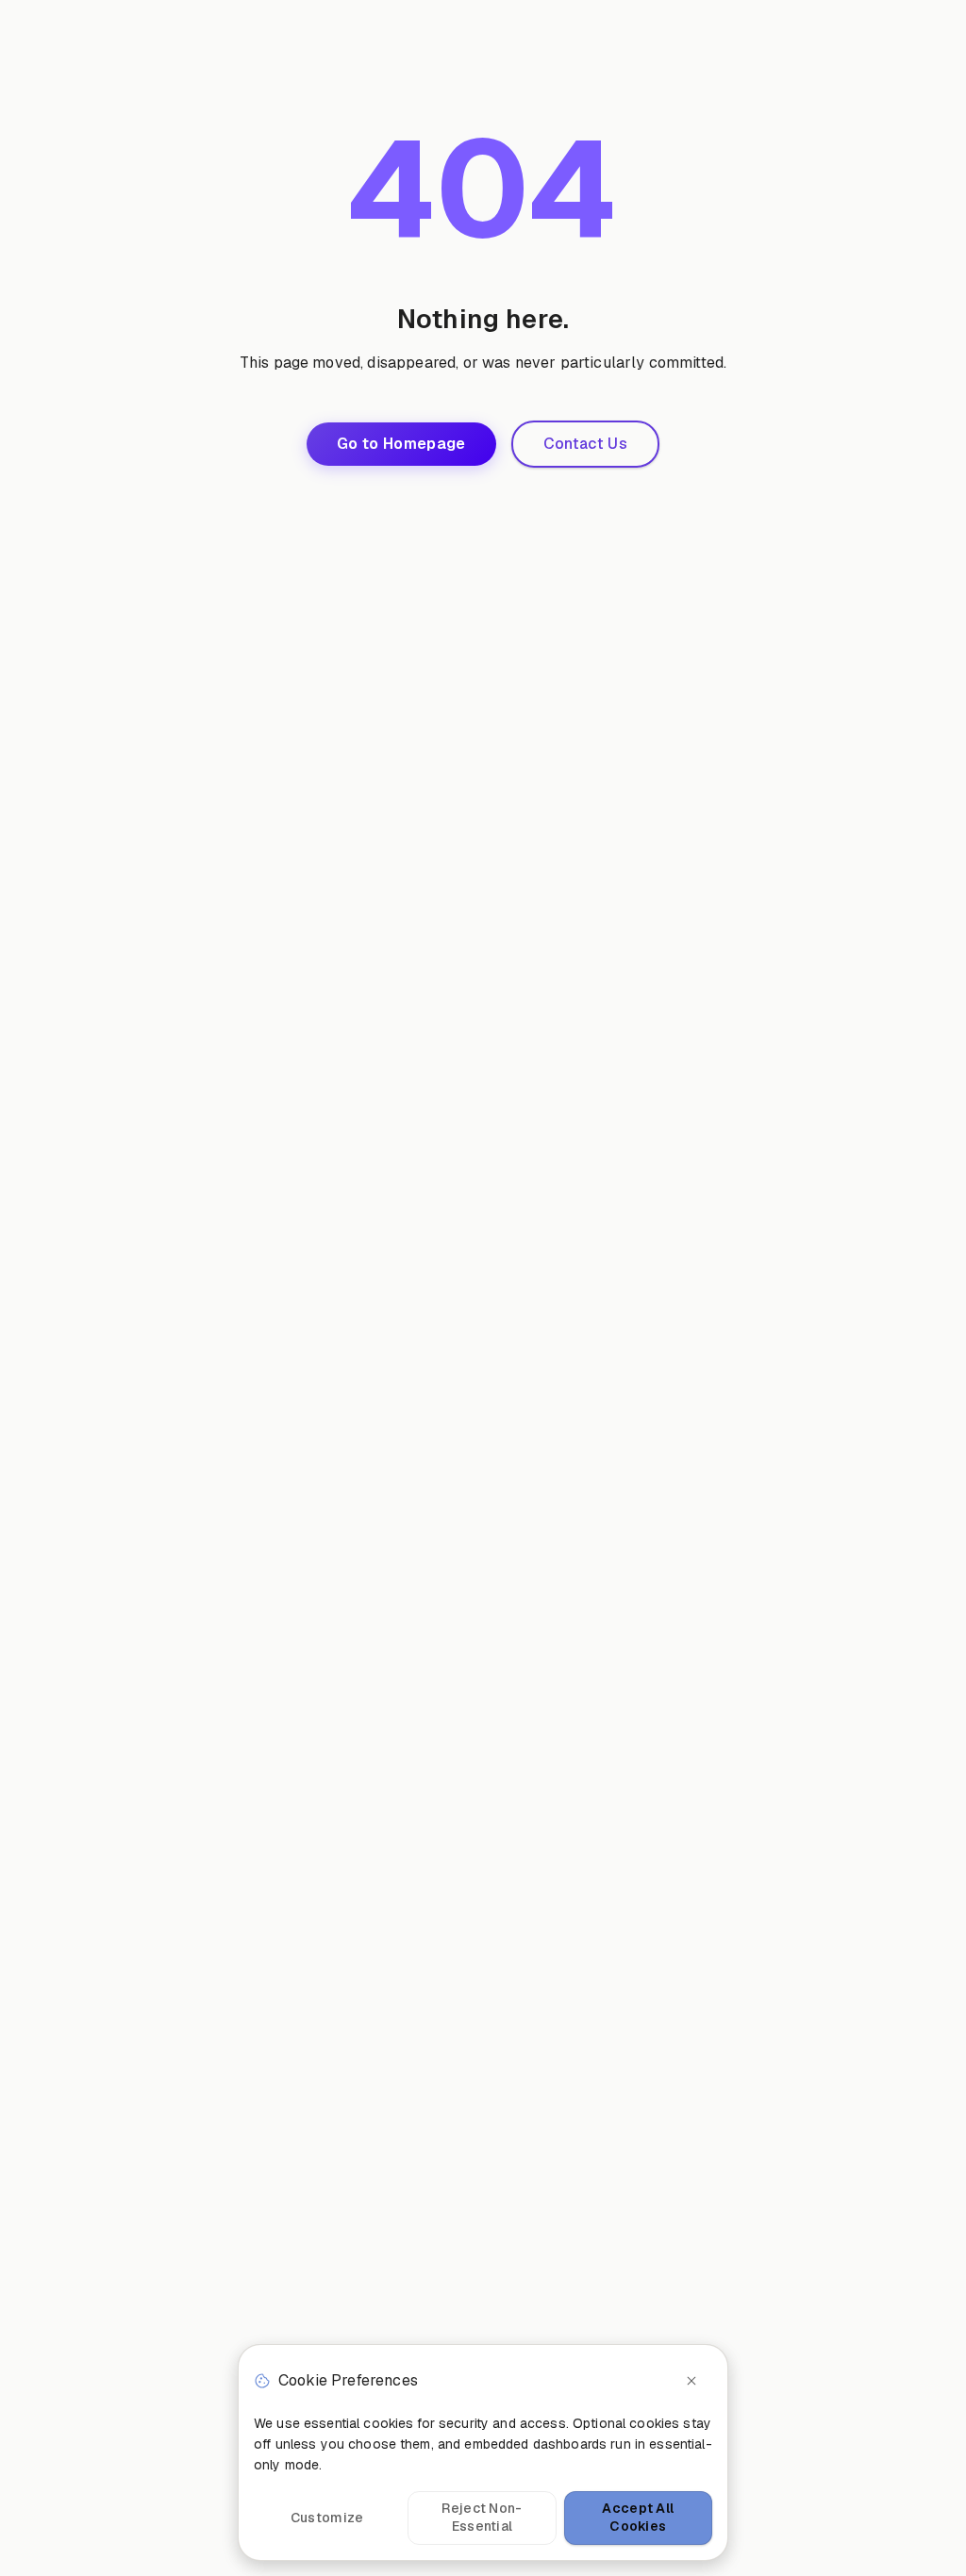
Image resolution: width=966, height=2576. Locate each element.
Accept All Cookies (638, 2518)
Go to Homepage (401, 444)
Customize (327, 2518)
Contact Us (585, 444)
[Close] (691, 2381)
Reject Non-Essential (482, 2518)
